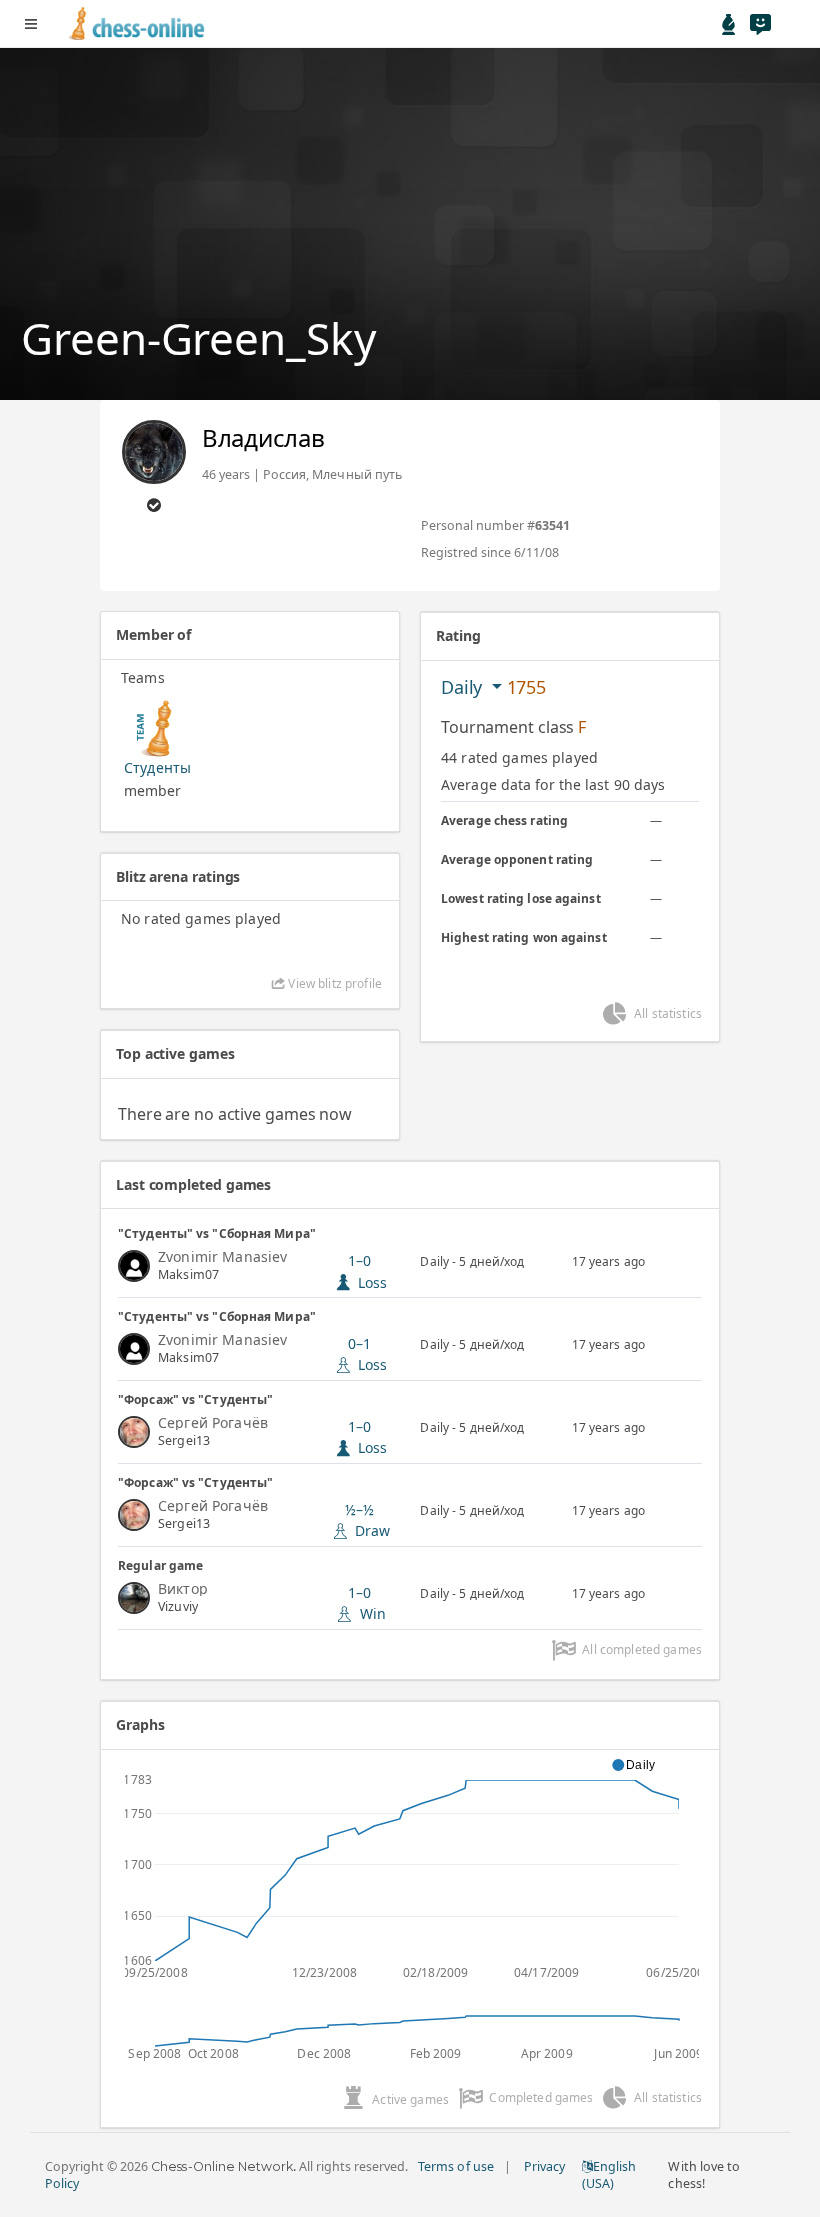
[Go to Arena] (729, 24)
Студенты (157, 767)
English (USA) (609, 2175)
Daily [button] (464, 687)
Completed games (541, 2097)
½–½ (368, 1520)
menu (31, 24)
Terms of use (455, 2166)
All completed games (642, 1649)
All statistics (668, 1013)
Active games (410, 2099)
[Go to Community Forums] (760, 24)
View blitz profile (333, 983)
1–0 (368, 1437)
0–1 (368, 1354)
